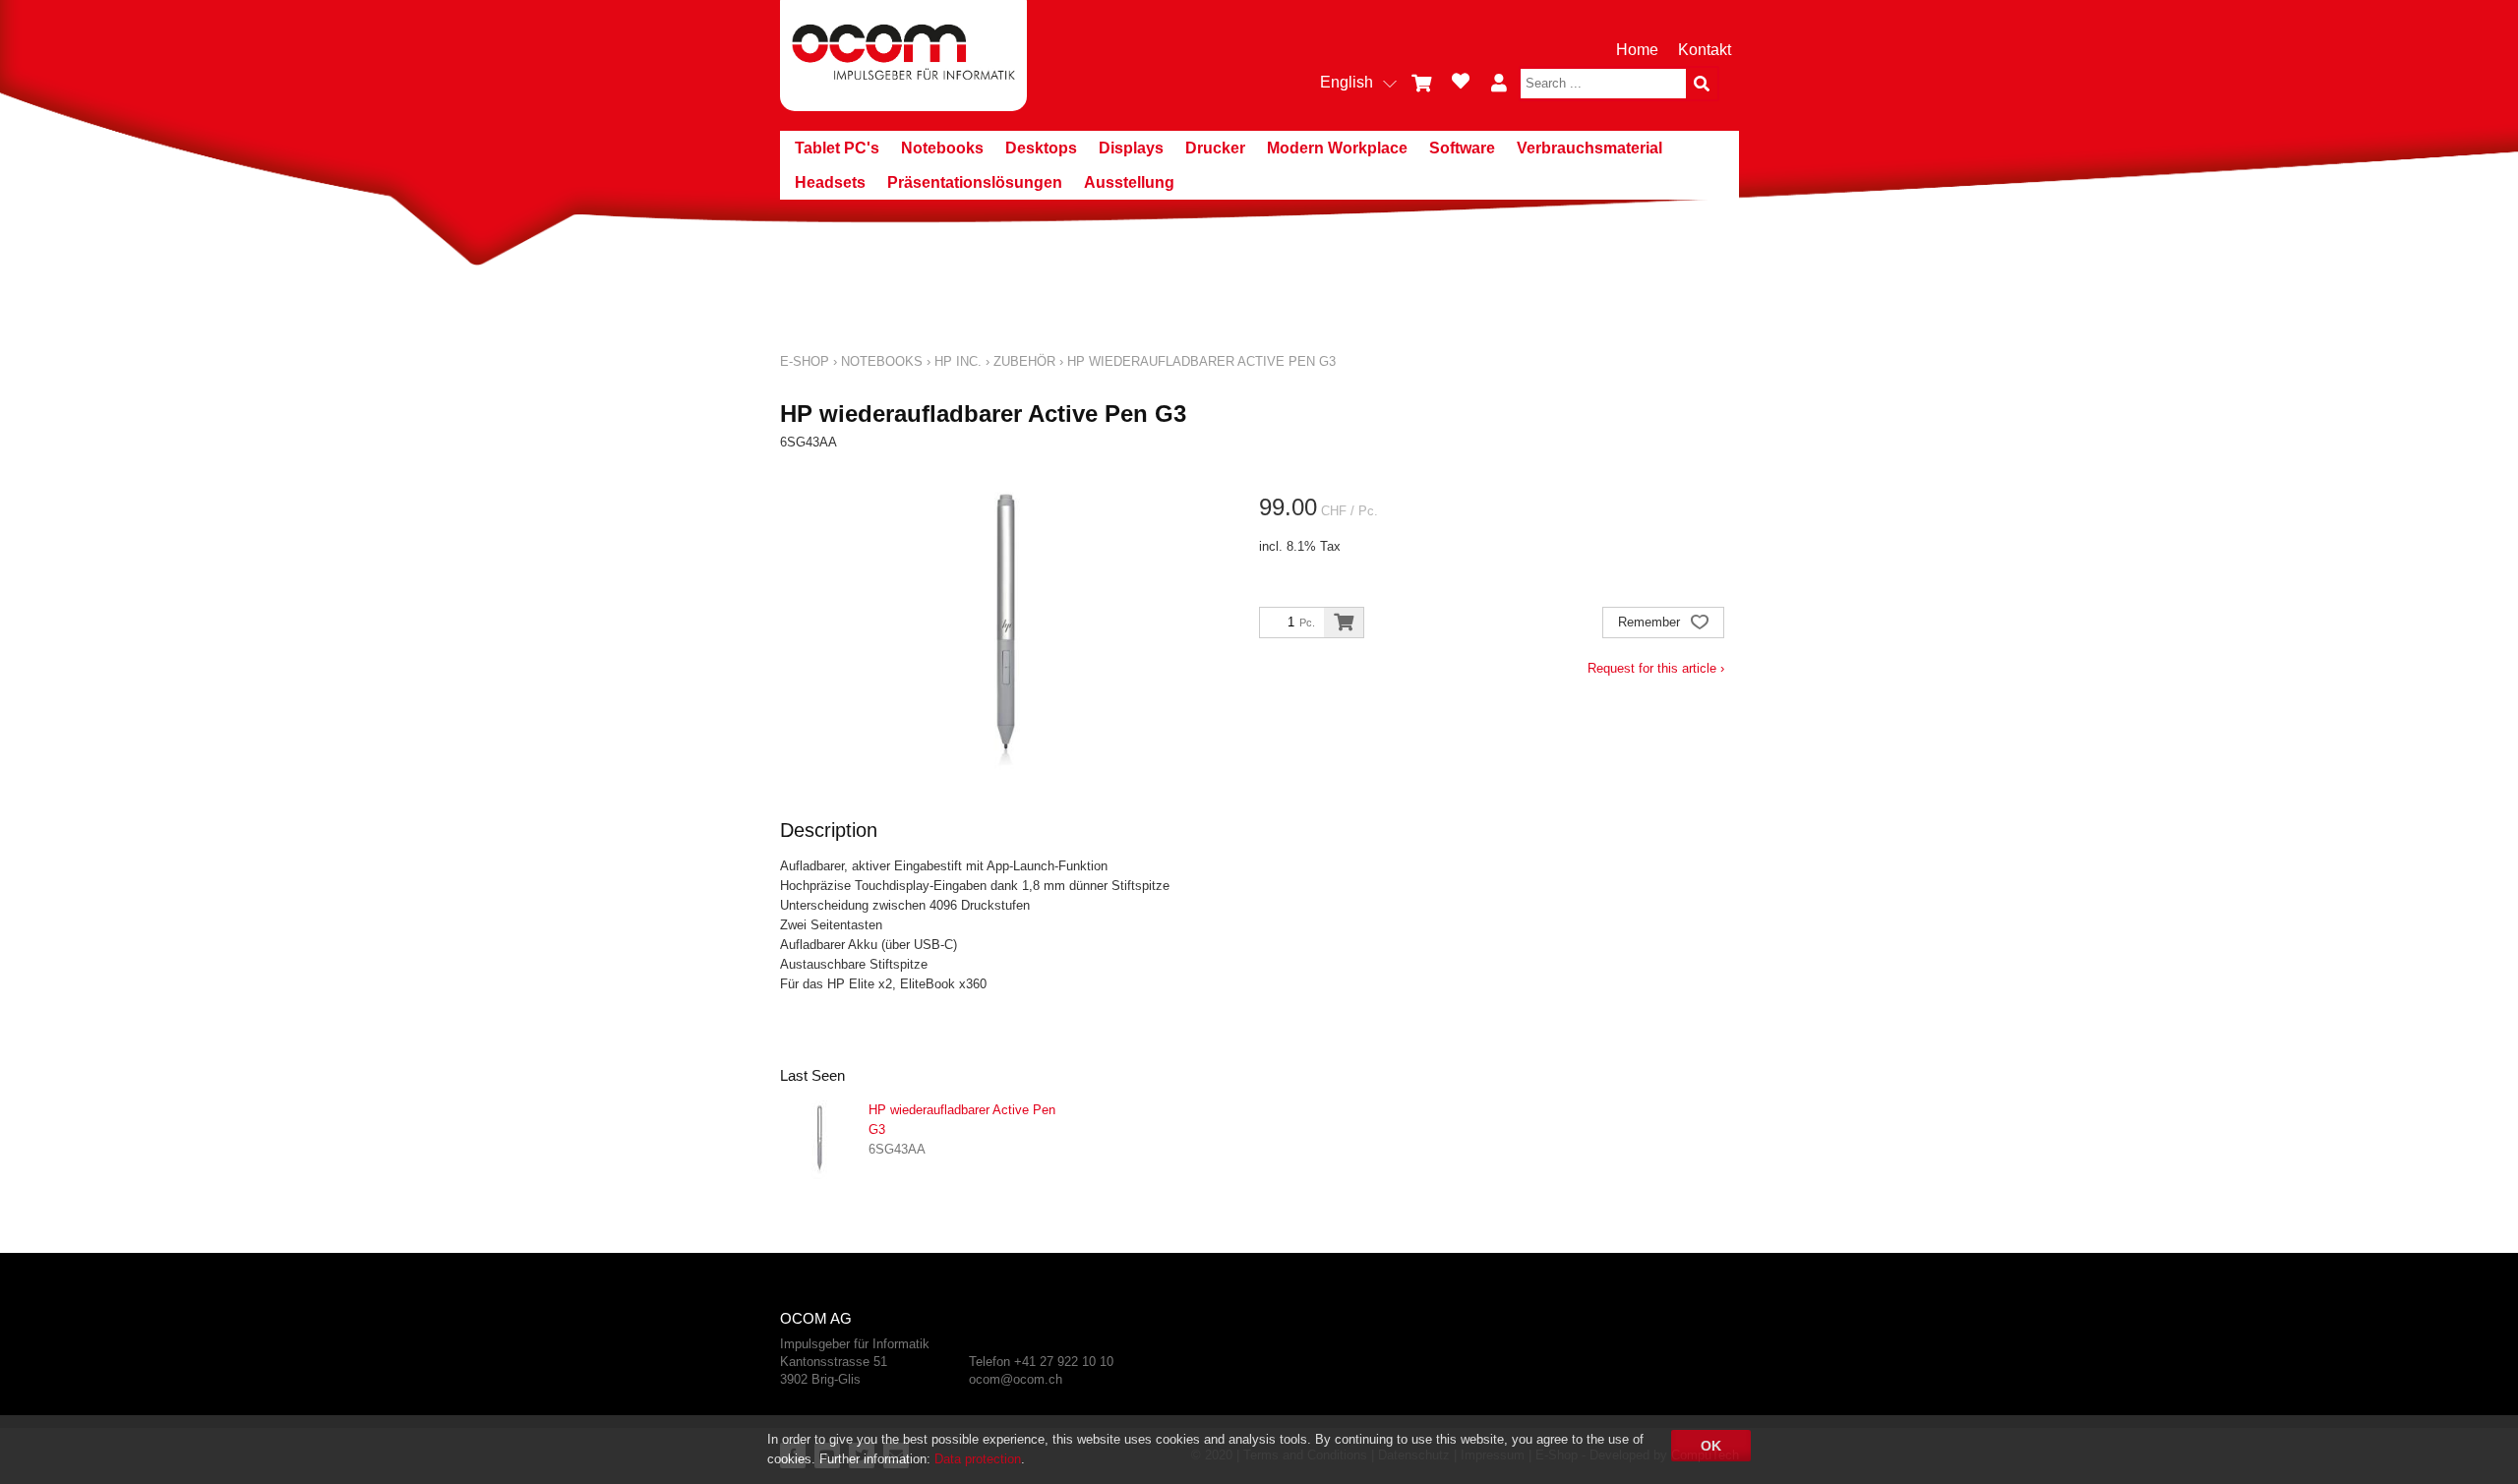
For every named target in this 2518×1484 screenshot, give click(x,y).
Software (1462, 148)
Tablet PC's (837, 148)
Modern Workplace (1337, 148)
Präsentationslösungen (975, 182)
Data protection (978, 1459)
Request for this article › (1656, 668)
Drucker (1215, 148)
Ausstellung (1129, 182)
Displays (1131, 148)
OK (1711, 1446)
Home (1637, 50)
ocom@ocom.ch (1016, 1379)
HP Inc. (958, 361)
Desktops (1041, 148)
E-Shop (805, 361)
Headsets (830, 182)
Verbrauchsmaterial (1589, 148)
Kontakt (1705, 50)
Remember (1651, 622)
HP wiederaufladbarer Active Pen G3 (1201, 361)
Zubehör (1024, 361)
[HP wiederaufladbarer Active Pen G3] (819, 1140)
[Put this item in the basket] (1344, 623)
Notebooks (942, 148)
